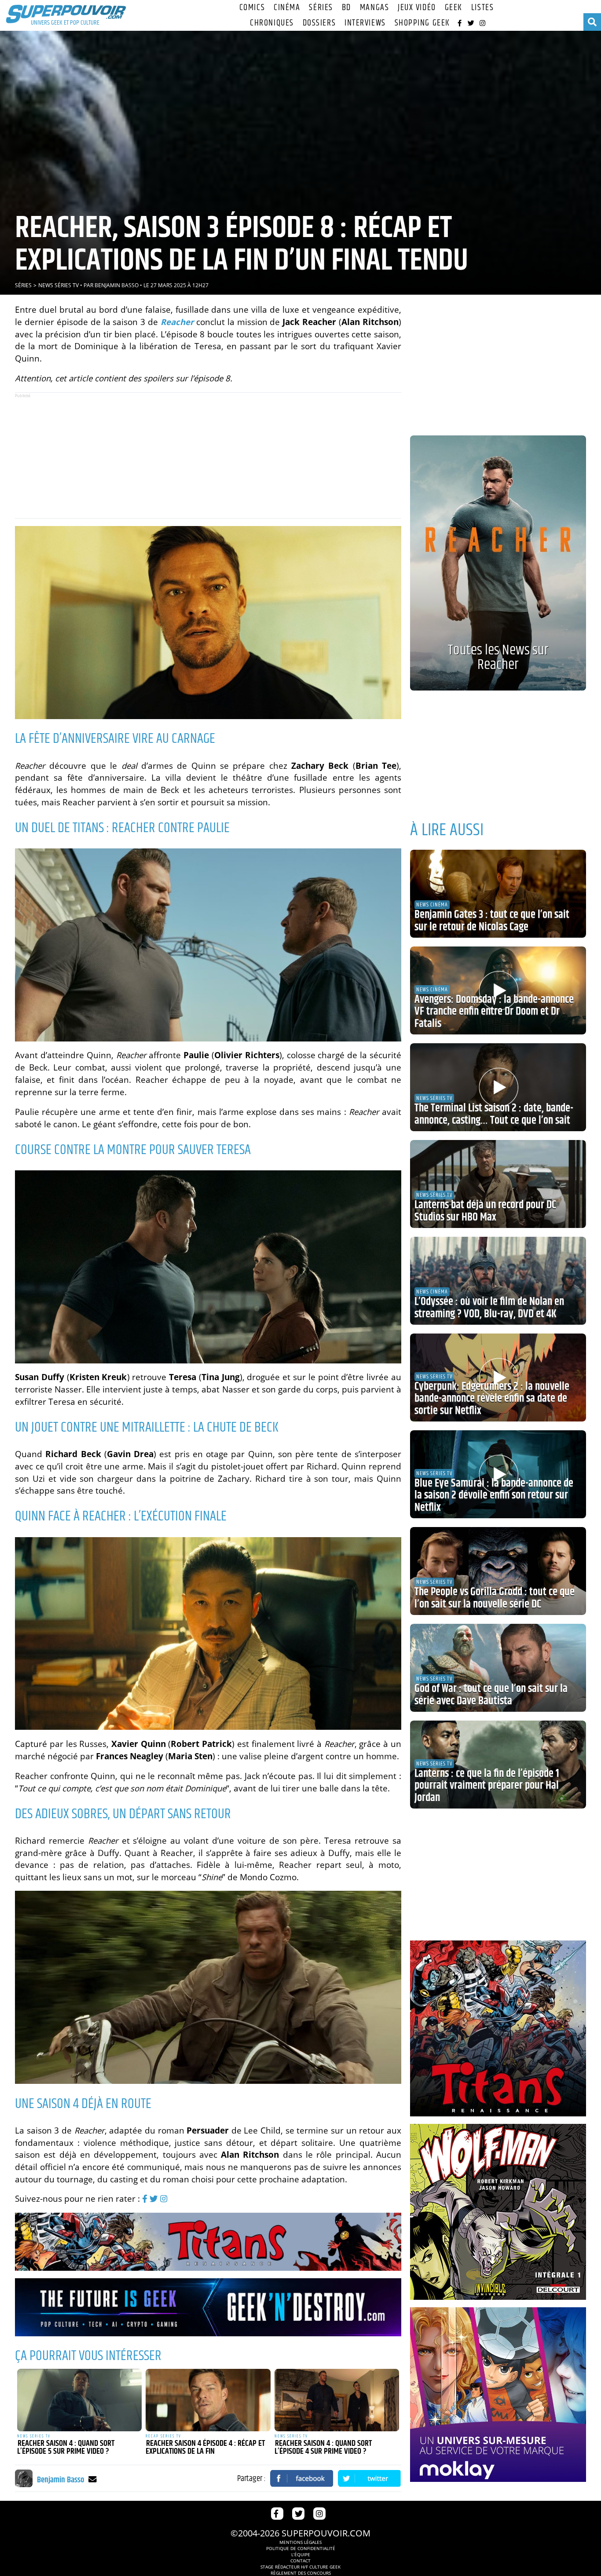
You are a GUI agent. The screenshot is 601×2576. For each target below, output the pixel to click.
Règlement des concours (301, 2573)
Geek (454, 8)
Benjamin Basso (117, 285)
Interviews (365, 23)
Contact (300, 2561)
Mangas (374, 8)
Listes (482, 8)
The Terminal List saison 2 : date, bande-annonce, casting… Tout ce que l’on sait (494, 1114)
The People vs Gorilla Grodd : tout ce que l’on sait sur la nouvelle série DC (495, 1598)
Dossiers (319, 23)
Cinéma (287, 8)
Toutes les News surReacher (498, 658)
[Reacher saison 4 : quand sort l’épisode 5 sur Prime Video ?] (80, 2400)
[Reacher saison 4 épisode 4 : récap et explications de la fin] (208, 2400)
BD (346, 8)
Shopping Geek (422, 23)
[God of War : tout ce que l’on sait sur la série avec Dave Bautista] (498, 1668)
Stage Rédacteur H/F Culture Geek (300, 2567)
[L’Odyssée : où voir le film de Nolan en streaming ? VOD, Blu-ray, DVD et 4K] (498, 1281)
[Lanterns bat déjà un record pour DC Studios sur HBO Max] (498, 1184)
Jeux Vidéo (417, 8)
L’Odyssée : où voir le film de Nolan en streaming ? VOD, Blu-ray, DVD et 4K (489, 1308)
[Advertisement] (208, 455)
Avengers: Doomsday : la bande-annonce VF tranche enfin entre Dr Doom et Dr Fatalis (494, 1012)
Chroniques (272, 23)
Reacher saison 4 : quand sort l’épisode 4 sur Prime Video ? (323, 2448)
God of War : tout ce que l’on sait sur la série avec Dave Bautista (491, 1695)
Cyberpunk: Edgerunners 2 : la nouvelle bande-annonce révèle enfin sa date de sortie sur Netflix (492, 1399)
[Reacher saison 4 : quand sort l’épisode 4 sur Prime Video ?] (337, 2400)
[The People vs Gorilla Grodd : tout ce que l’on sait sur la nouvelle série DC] (498, 1571)
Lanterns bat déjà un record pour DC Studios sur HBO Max (485, 1211)
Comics (252, 8)
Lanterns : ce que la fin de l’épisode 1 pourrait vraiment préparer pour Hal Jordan (487, 1786)
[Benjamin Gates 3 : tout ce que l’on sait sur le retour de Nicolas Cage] (498, 894)
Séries (321, 8)
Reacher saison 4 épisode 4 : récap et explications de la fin (205, 2448)
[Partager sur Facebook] (302, 2478)
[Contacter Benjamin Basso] (93, 2479)
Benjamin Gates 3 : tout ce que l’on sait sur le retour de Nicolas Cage (492, 921)
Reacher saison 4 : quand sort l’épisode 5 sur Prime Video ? (66, 2448)
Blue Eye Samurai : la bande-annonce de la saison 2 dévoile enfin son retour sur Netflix (494, 1496)
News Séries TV (59, 285)
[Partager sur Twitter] (370, 2478)
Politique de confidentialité (301, 2548)
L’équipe (301, 2554)
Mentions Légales (300, 2542)
